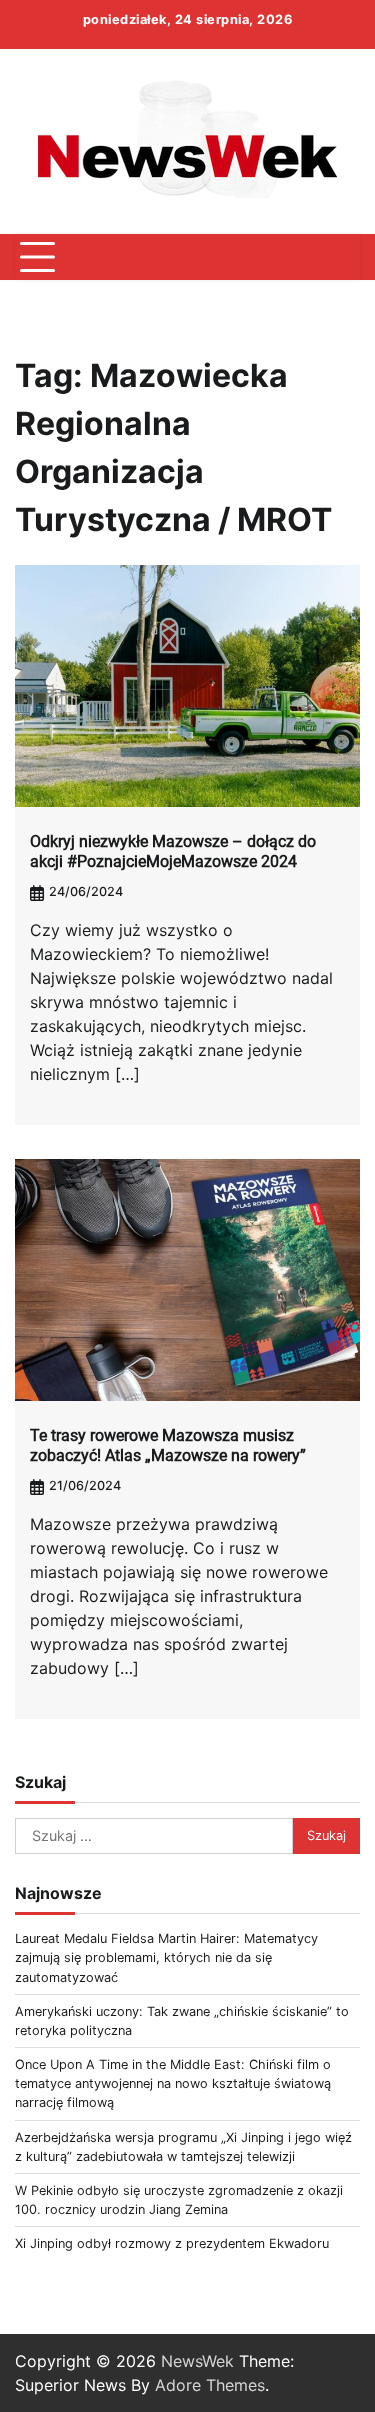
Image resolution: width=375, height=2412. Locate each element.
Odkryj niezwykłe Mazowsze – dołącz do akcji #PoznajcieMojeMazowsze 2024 (173, 852)
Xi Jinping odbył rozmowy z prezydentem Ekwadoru (172, 2243)
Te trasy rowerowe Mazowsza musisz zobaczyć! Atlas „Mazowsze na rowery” (168, 1446)
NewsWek (197, 2361)
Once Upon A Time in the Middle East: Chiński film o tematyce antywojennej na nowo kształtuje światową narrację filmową (173, 2083)
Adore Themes (210, 2385)
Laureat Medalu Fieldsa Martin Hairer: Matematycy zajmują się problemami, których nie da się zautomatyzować (166, 1957)
